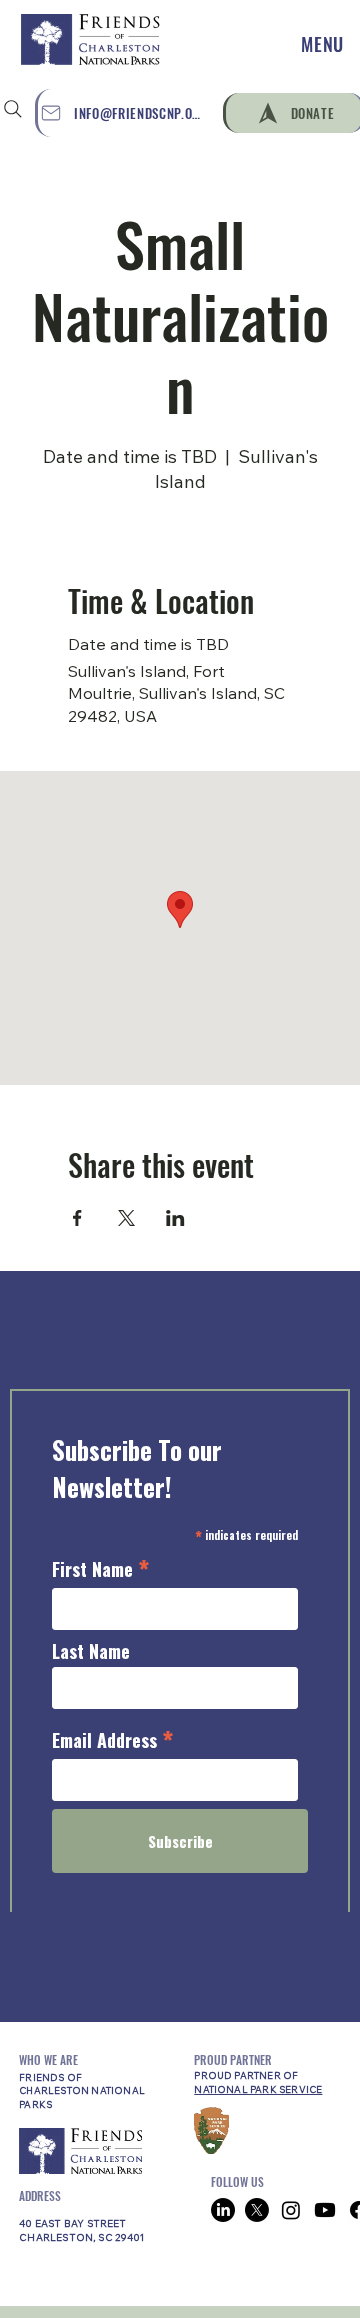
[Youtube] (325, 2210)
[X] (257, 2210)
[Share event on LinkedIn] (175, 1218)
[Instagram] (291, 2210)
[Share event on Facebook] (77, 1218)
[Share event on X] (126, 1218)
